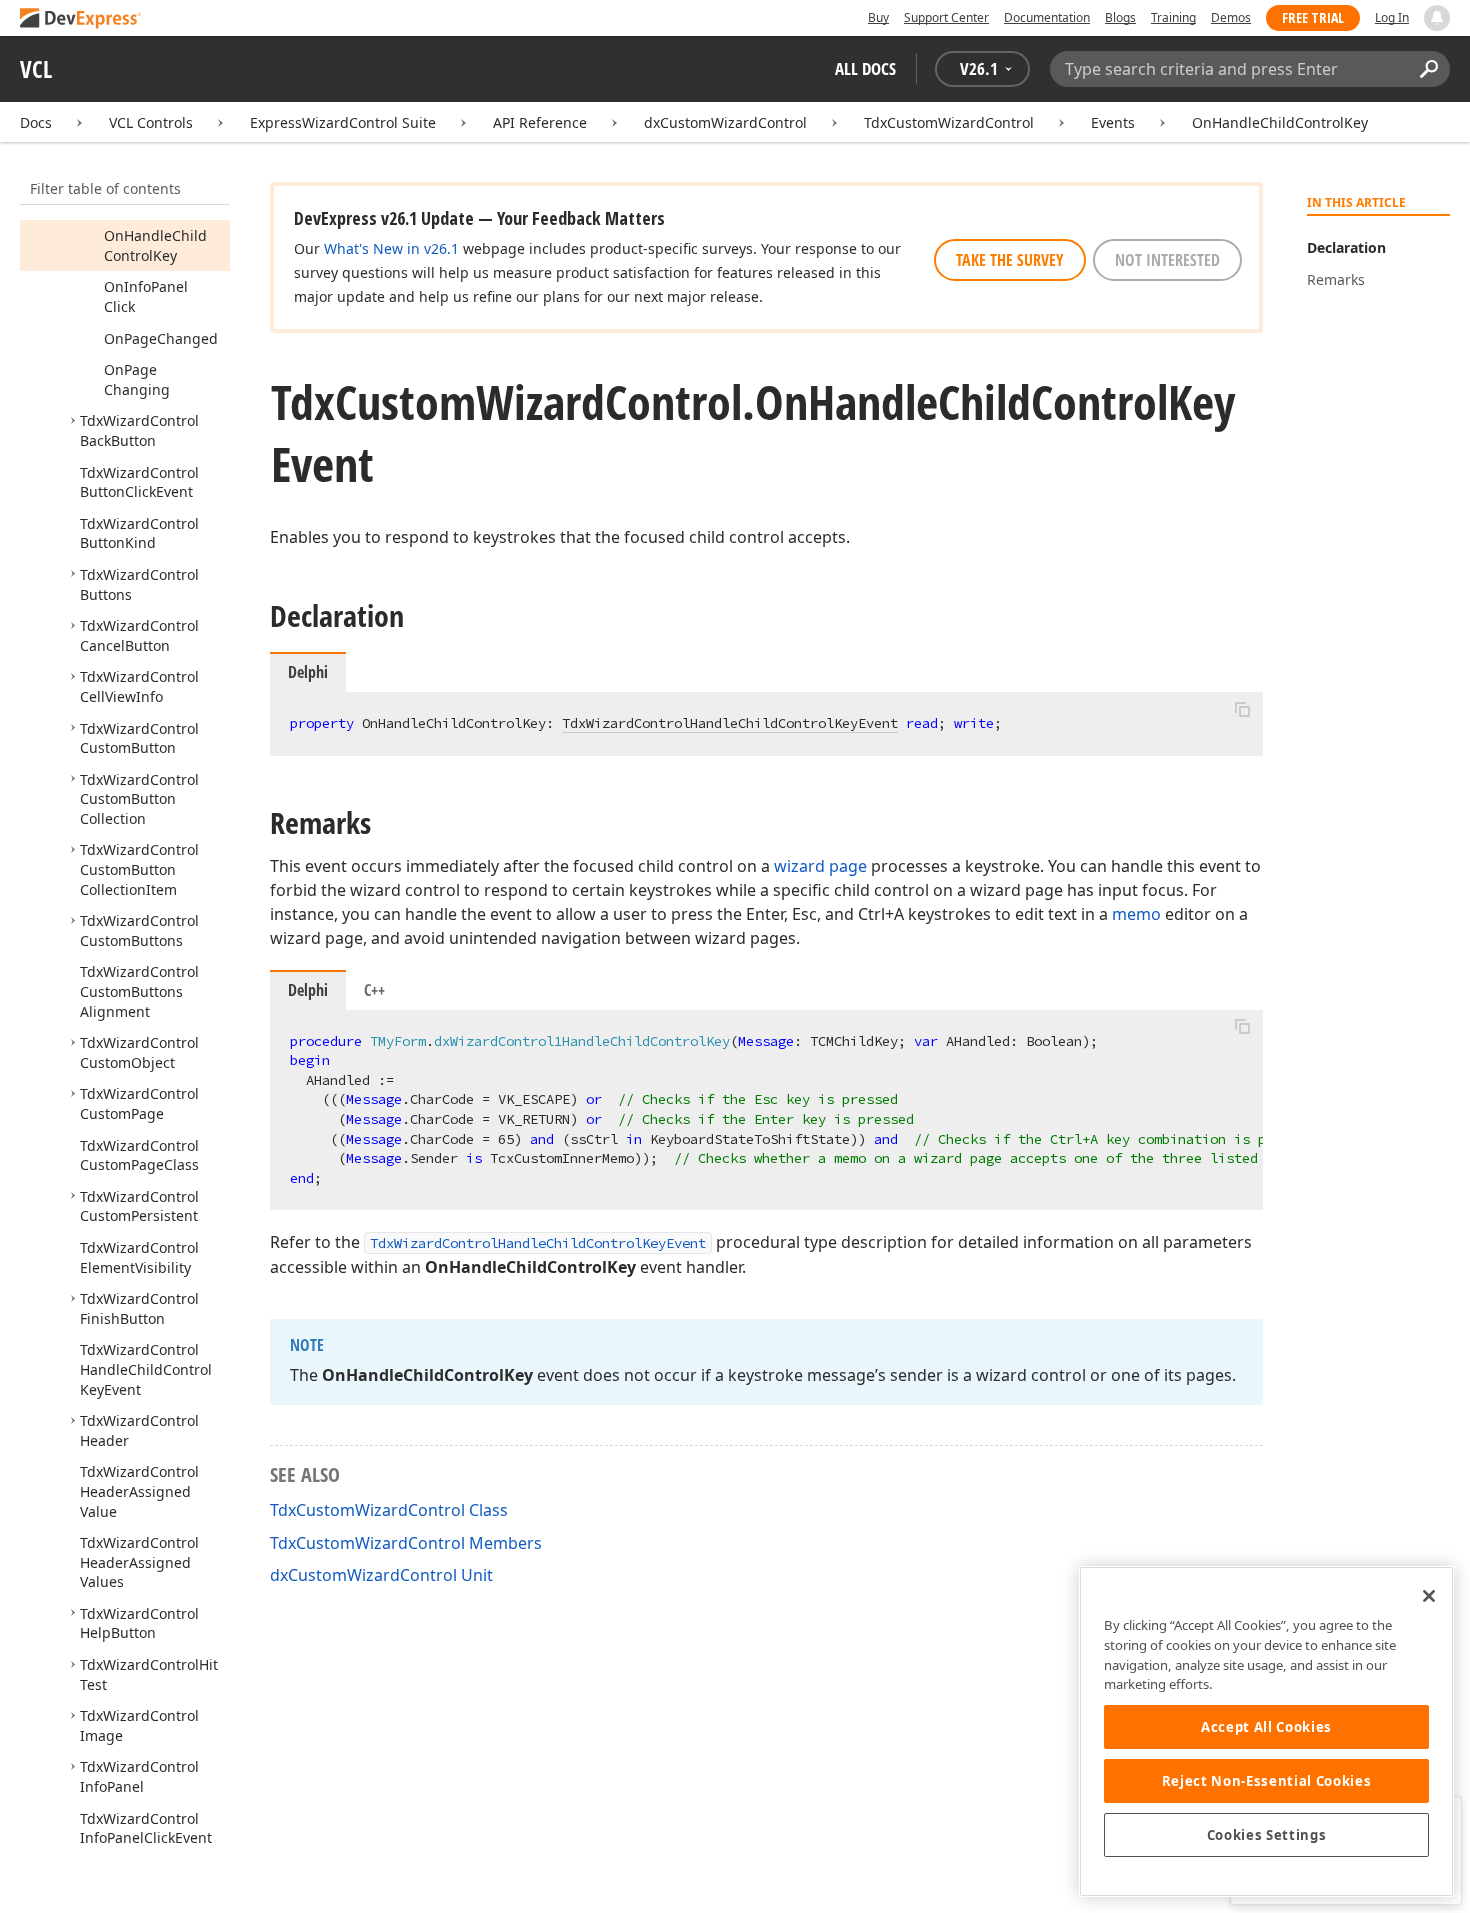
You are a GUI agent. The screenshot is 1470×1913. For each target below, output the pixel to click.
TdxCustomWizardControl (949, 122)
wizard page (820, 866)
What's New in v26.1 (391, 248)
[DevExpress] (81, 19)
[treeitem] (155, 245)
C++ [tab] (374, 990)
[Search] (1428, 69)
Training (1173, 17)
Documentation (1047, 17)
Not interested (1167, 260)
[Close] (1429, 1596)
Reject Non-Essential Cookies (1266, 1781)
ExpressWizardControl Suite (343, 122)
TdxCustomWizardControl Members (406, 1543)
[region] (1266, 1731)
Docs (36, 122)
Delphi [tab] (308, 990)
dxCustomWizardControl (725, 122)
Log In (1392, 17)
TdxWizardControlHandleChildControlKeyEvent (730, 723)
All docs (865, 68)
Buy (878, 17)
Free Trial (1313, 17)
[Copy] (1242, 709)
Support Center (946, 17)
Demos (1231, 17)
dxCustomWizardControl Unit (381, 1575)
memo (1136, 914)
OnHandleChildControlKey (1280, 122)
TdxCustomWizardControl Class (389, 1510)
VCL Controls (151, 122)
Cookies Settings (1267, 1835)
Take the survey (1010, 260)
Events (1113, 122)
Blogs (1120, 17)
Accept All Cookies (1266, 1727)
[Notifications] (1437, 18)
